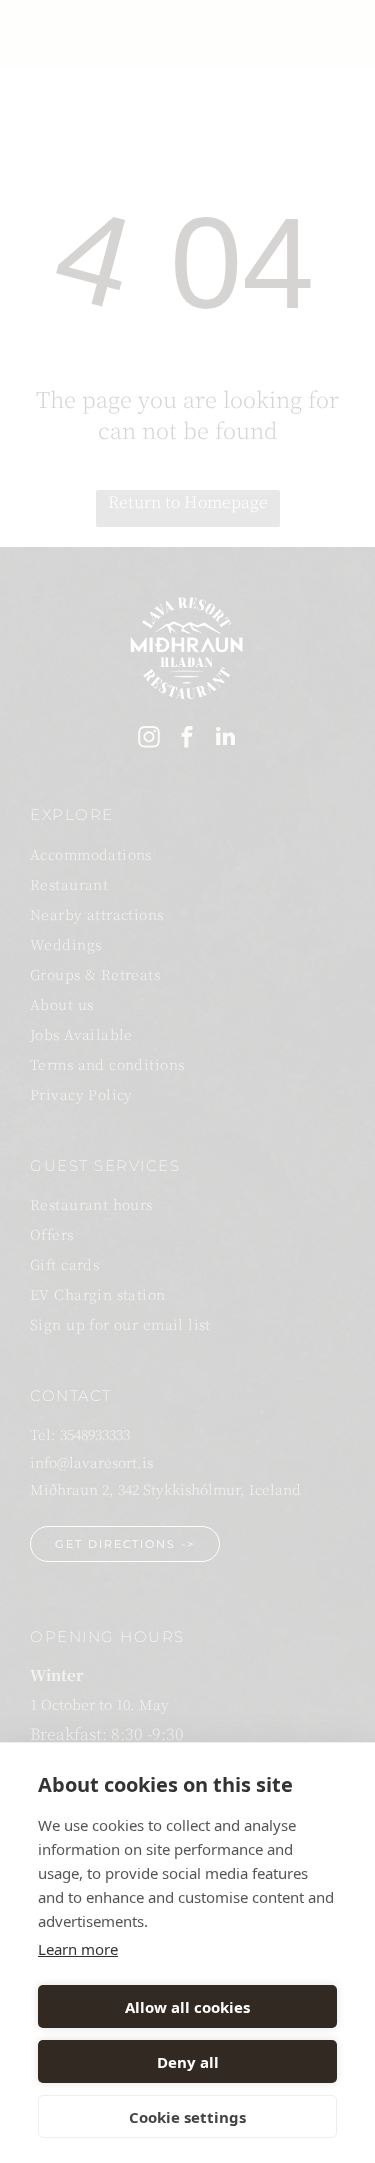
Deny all (188, 2062)
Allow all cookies (187, 2007)
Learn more (78, 1949)
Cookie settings (187, 2117)
